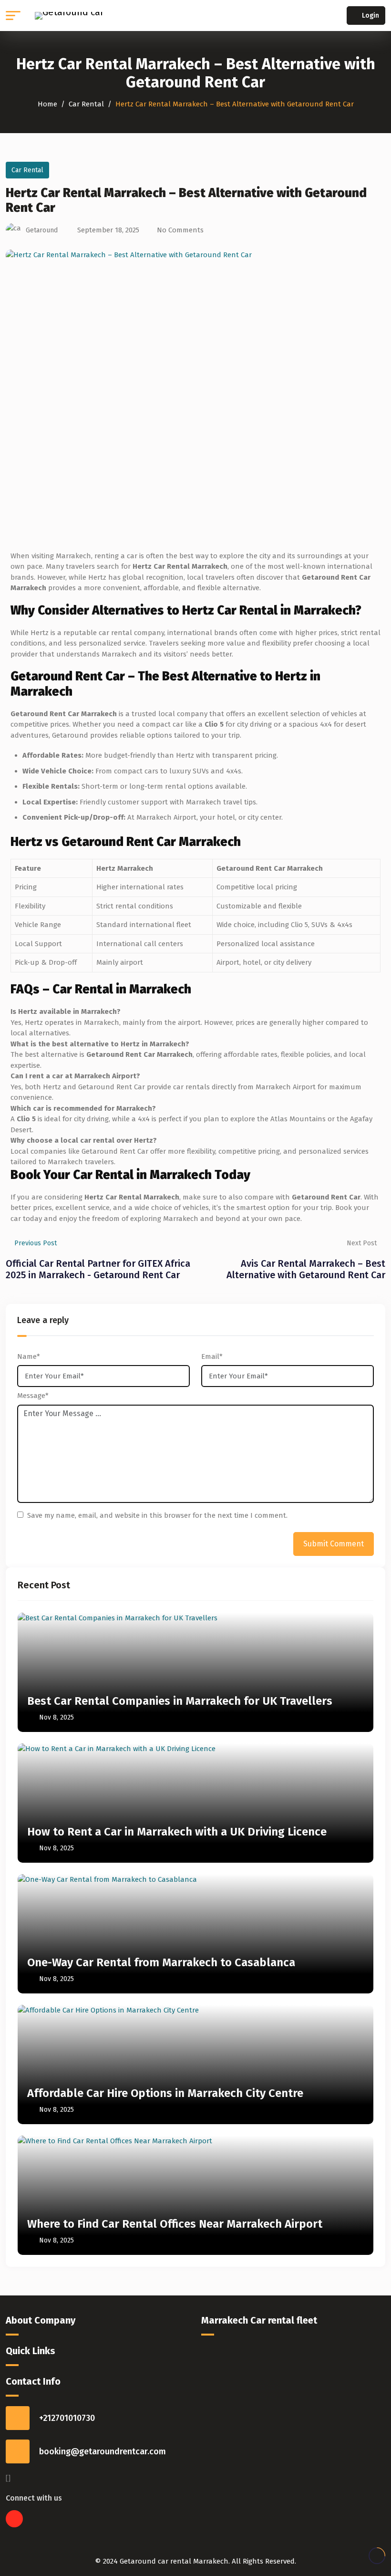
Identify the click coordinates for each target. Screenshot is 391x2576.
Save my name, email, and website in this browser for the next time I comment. (157, 1515)
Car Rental (86, 104)
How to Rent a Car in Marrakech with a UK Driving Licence (177, 1832)
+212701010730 (67, 2418)
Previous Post (36, 1243)
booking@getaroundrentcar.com (103, 2451)
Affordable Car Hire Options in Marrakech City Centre (165, 2093)
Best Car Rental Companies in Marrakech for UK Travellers (180, 1701)
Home (47, 104)
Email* (212, 1356)
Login (370, 16)
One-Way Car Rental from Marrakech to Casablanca (161, 1962)
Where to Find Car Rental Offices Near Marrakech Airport (175, 2224)
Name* (29, 1356)
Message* (33, 1396)
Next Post (362, 1243)
